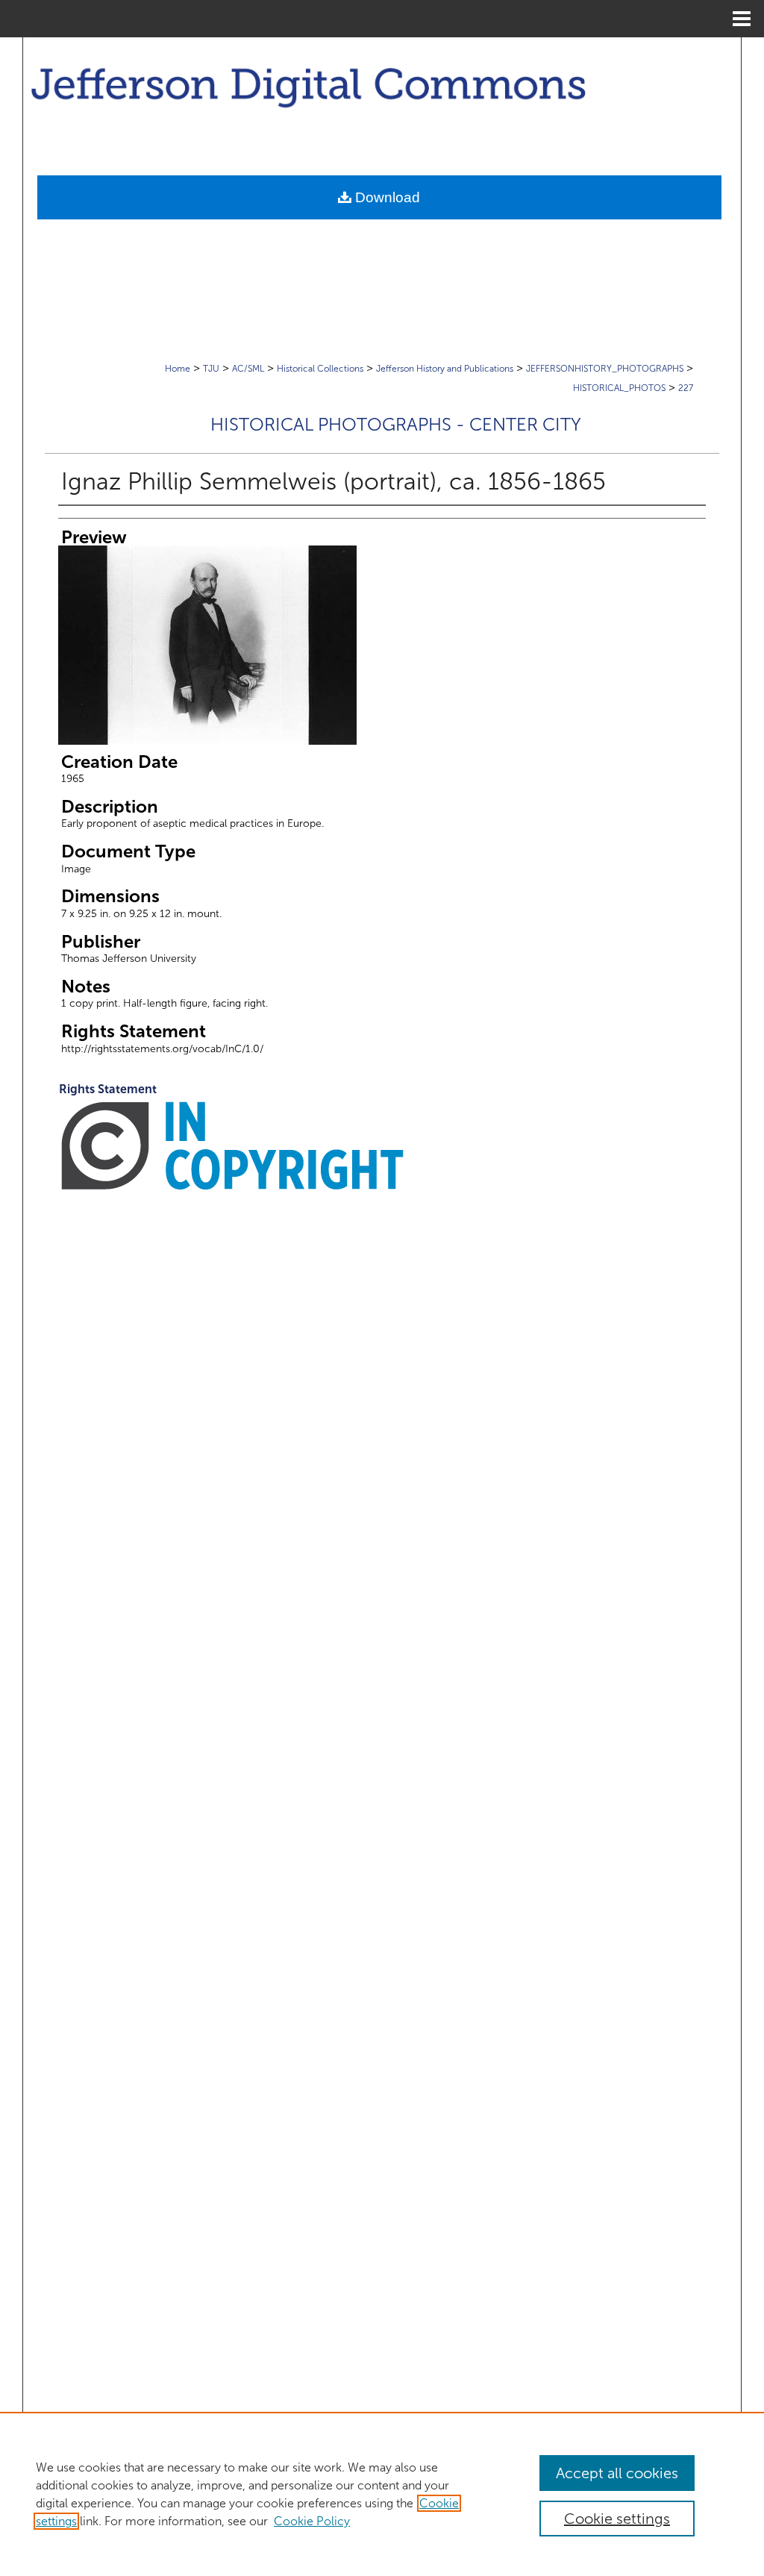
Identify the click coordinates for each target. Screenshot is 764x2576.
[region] (382, 2494)
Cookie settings (617, 2519)
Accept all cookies (617, 2473)
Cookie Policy (312, 2521)
